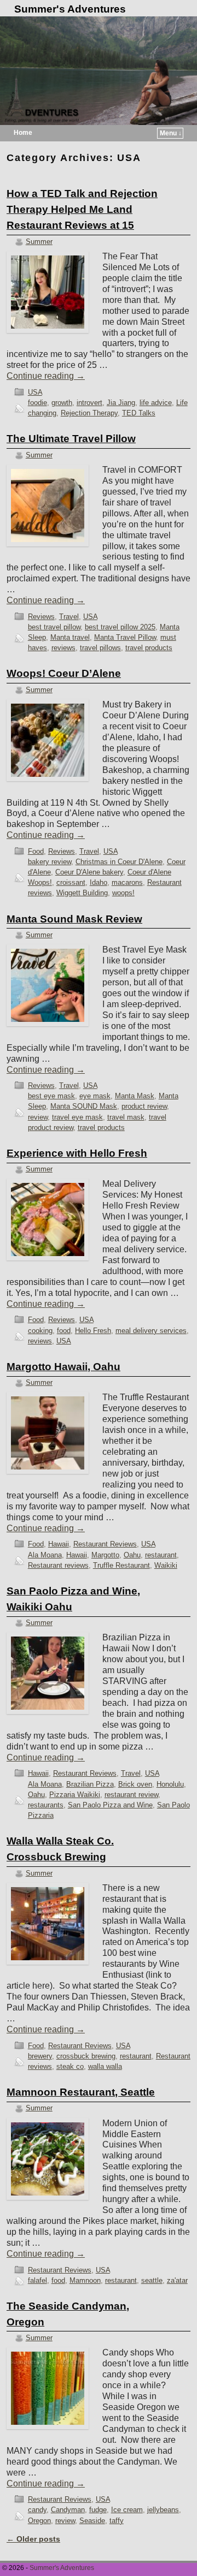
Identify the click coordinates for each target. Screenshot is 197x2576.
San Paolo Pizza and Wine (110, 1805)
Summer (39, 242)
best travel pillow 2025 (120, 627)
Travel (69, 617)
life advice (156, 403)
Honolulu (170, 1784)
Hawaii (59, 1544)
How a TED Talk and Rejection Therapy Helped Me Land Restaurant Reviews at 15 (82, 209)
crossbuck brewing (86, 2056)
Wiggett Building (82, 893)
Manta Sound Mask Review (74, 919)
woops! (123, 893)
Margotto (105, 1555)
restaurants (46, 1805)
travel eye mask (77, 1117)
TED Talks (139, 413)
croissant (71, 882)
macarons (127, 882)
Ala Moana (45, 1555)
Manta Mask (135, 1096)
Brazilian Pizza (90, 1784)
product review (144, 1106)
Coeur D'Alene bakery (89, 872)
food (64, 1331)
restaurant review (131, 1795)
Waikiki (166, 1565)
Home (23, 133)
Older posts (33, 2539)
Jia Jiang (121, 403)
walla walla (105, 2066)
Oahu (132, 1555)
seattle (152, 2280)
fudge (98, 2510)
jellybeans (163, 2510)
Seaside (92, 2521)
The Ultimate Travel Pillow (71, 439)
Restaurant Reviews (105, 1544)
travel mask (126, 1117)
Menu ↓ (171, 133)
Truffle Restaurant (121, 1565)
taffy (117, 2521)
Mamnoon (85, 2280)
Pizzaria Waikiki (75, 1795)
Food (36, 851)
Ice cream (127, 2510)
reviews (63, 648)
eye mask (95, 1096)
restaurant (161, 1555)
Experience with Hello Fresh (77, 1153)
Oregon (39, 2521)
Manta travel (70, 637)
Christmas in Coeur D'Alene (119, 862)
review (38, 1117)
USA (35, 392)
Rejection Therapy (89, 413)
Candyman (68, 2510)
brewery (40, 2056)
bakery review (50, 862)
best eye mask (51, 1096)
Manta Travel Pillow (125, 637)
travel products (149, 648)
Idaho (99, 882)
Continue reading (46, 376)
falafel (37, 2280)
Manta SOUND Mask (84, 1106)
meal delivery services (151, 1331)
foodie (37, 403)
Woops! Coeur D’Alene (64, 673)
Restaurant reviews (58, 1565)
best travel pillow (54, 627)
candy (37, 2510)
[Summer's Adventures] (99, 71)
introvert (89, 403)
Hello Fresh (93, 1331)
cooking (40, 1331)
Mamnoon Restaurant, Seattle (81, 2092)
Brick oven (135, 1784)
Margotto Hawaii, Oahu (63, 1367)
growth (62, 403)
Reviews (41, 617)
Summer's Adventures (70, 9)
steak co (70, 2066)
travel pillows (100, 648)
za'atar (177, 2280)
